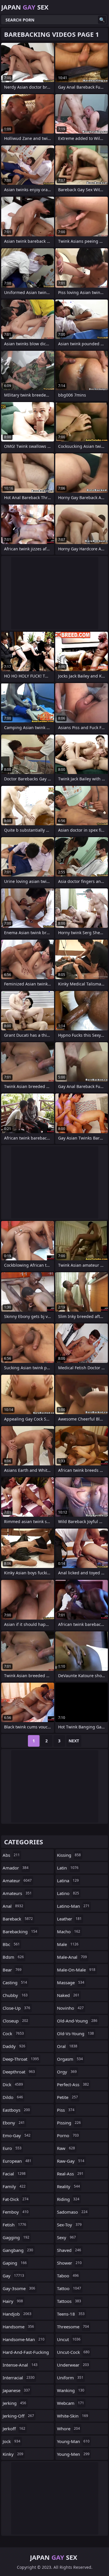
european (17, 2161)
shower (69, 2263)
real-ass (70, 2174)
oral (67, 2046)
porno (68, 2135)
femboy (16, 2212)
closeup (15, 2021)
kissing (69, 1855)
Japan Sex (25, 7)
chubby (15, 1995)
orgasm (70, 2059)
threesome (73, 2327)
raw (66, 2148)
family (14, 2186)
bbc (11, 1944)
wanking (71, 2390)
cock (13, 2033)
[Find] (102, 20)
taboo (68, 2276)
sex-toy (69, 2225)
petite (67, 2097)
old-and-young (77, 2021)
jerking (14, 2403)
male (68, 1944)
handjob (17, 2314)
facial (14, 2174)
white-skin (73, 2416)
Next (74, 1741)
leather (69, 1919)
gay (13, 2276)
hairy (13, 2301)
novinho (70, 2008)
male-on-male (76, 1970)
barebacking (20, 1931)
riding (68, 2199)
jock (11, 2441)
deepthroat (19, 2072)
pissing (69, 2123)
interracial (19, 2378)
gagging (16, 2237)
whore (68, 2429)
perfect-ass (73, 2084)
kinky (13, 2454)
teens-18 (71, 2314)
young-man (73, 2441)
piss (66, 2110)
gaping (15, 2263)
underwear (73, 2365)
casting (15, 1982)
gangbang (18, 2250)
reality (68, 2186)
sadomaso (72, 2212)
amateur (17, 1881)
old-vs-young (75, 2033)
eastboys (16, 2110)
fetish (14, 2225)
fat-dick (16, 2199)
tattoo (69, 2288)
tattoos (69, 2301)
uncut (69, 2339)
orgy (67, 2072)
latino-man (73, 1906)
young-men (73, 2454)
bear (12, 1970)
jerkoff (14, 2429)
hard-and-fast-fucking (26, 2354)
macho (69, 1931)
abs (11, 1855)
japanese (16, 2390)
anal (13, 1906)
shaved (69, 2250)
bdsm (13, 1957)
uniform (70, 2378)
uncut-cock (73, 2352)
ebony (14, 2123)
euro (12, 2148)
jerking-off (18, 2416)
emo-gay (17, 2135)
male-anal (72, 1957)
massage (71, 1982)
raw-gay (71, 2161)
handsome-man (24, 2339)
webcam (70, 2403)
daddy (14, 2046)
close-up (16, 2008)
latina (68, 1881)
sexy (66, 2237)
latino (68, 1893)
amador (16, 1868)
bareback (18, 1919)
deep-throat (21, 2059)
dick (13, 2084)
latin (68, 1868)
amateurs (17, 1893)
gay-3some (19, 2288)
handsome (18, 2327)
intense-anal (20, 2365)
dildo (13, 2097)
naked (68, 1995)
